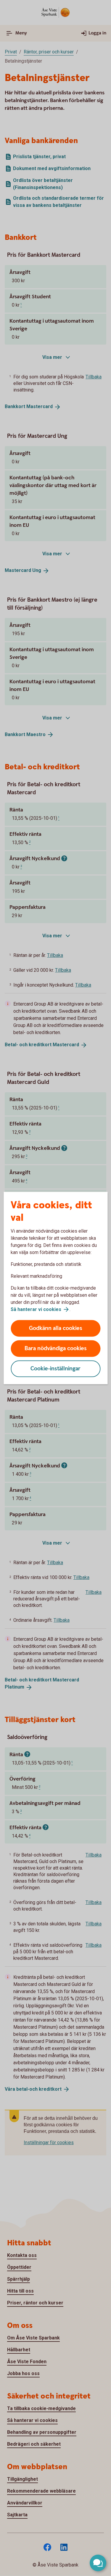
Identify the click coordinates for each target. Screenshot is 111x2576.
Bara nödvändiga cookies (56, 1349)
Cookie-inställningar (55, 1369)
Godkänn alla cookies (56, 1328)
